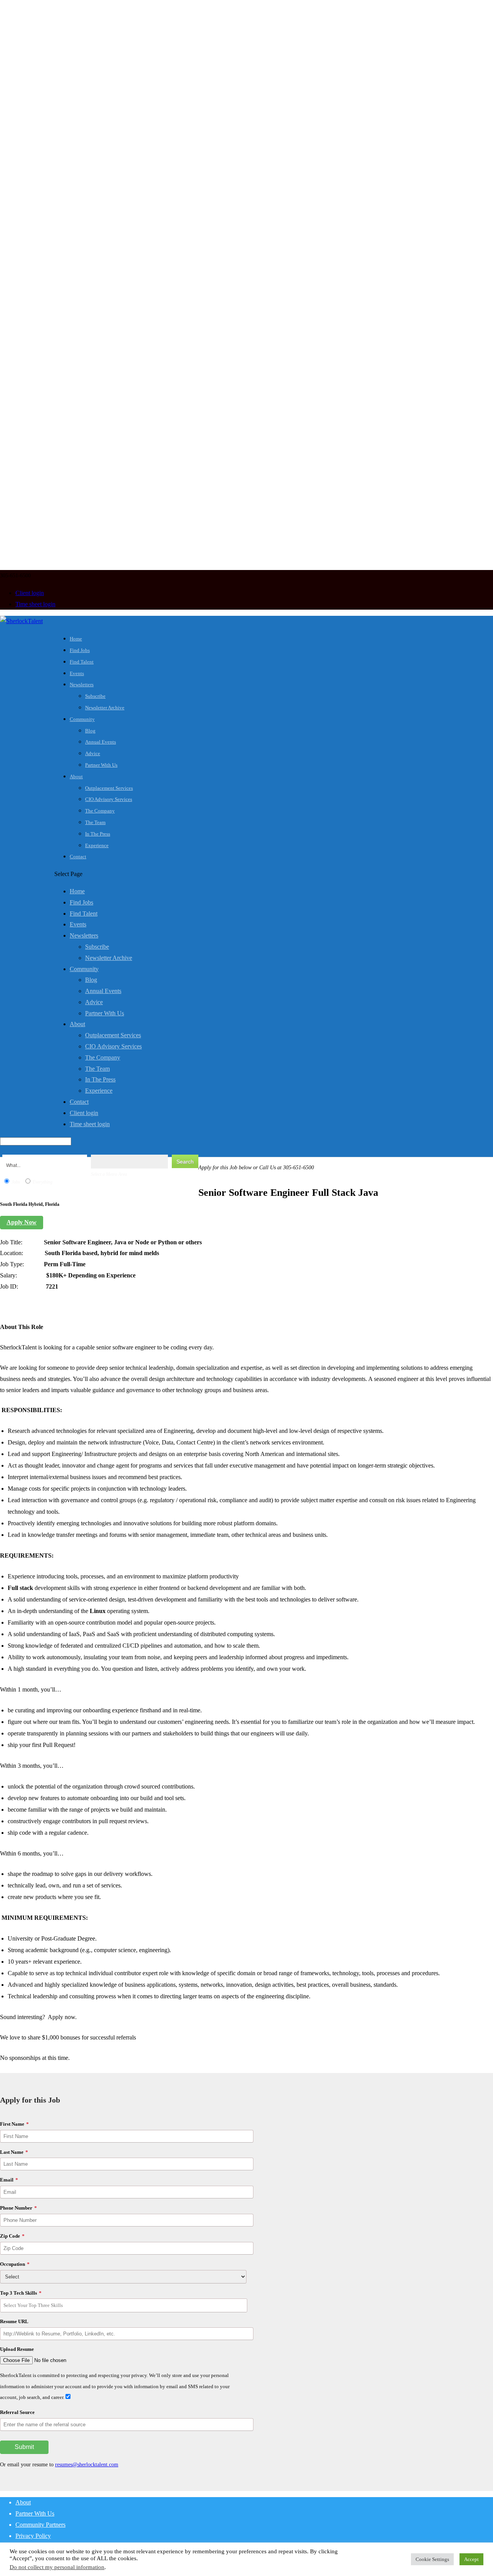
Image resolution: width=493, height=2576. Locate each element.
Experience (97, 845)
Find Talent (82, 662)
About (76, 776)
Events (77, 673)
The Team (95, 822)
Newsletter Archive (105, 708)
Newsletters (82, 685)
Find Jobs (80, 650)
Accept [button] (471, 2559)
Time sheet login (35, 604)
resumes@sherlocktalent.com (87, 2465)
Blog (90, 731)
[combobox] (124, 2305)
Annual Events (101, 742)
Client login (30, 593)
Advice (93, 753)
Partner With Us (101, 765)
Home (76, 639)
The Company (100, 811)
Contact (78, 857)
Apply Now (22, 1222)
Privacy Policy (33, 2536)
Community (82, 719)
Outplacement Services (109, 788)
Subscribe (95, 696)
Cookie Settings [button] (432, 2559)
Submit (24, 2447)
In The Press (98, 834)
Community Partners (40, 2525)
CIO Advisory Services (109, 799)
